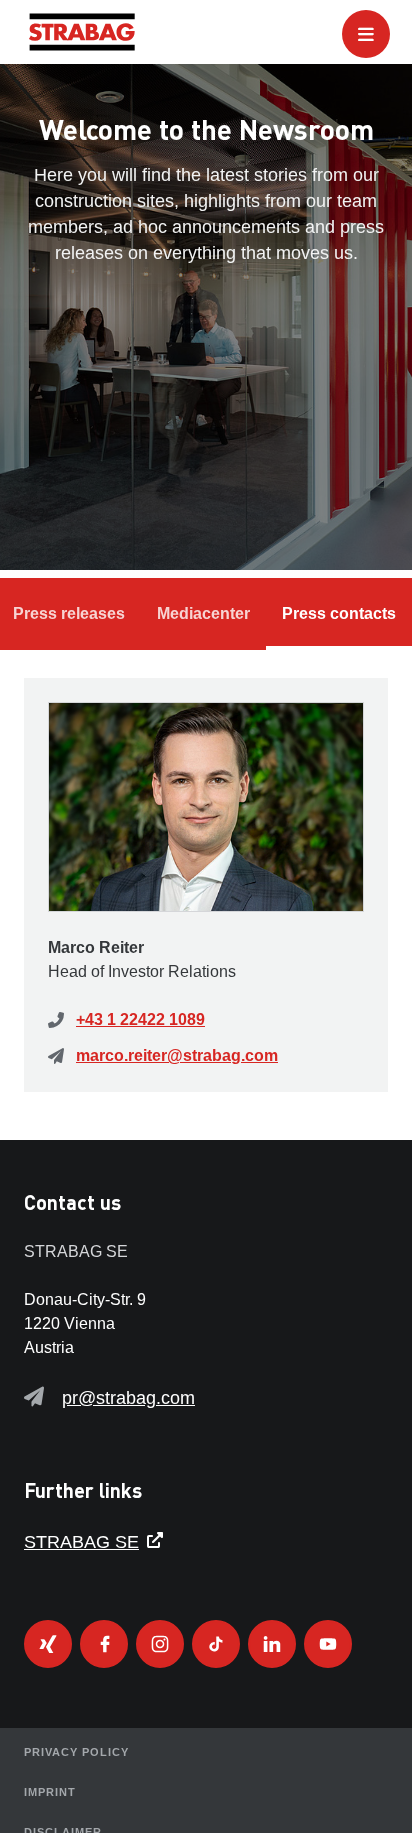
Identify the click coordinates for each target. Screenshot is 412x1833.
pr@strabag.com (128, 1398)
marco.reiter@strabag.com (177, 1055)
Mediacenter (203, 613)
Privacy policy (76, 1752)
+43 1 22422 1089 (140, 1019)
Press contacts (339, 613)
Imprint (50, 1792)
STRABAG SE (81, 1542)
